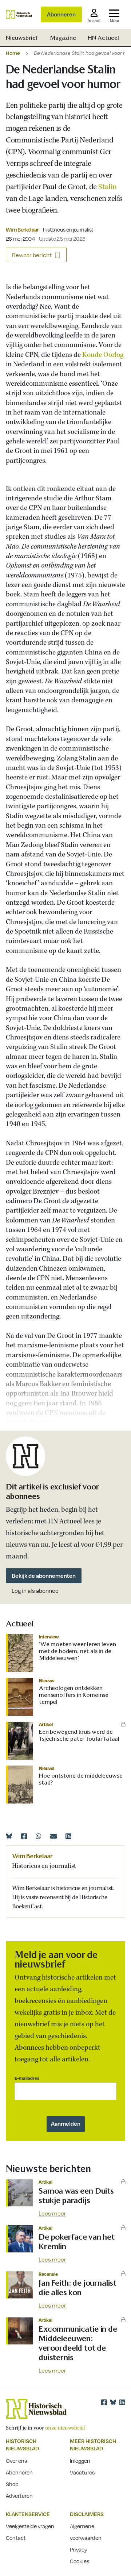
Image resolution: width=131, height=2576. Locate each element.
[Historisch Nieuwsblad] (19, 14)
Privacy (79, 2549)
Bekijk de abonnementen (44, 1576)
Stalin (107, 187)
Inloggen (80, 2461)
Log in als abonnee (35, 1591)
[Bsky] (113, 2402)
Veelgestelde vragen (30, 2526)
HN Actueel (103, 38)
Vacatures (82, 2472)
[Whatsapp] (39, 1836)
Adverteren (19, 2496)
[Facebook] (24, 1836)
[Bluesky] (9, 1836)
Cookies (80, 2561)
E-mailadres (27, 2078)
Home (13, 53)
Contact (16, 2538)
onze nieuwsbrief (65, 2428)
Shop (12, 2484)
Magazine (63, 38)
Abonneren (61, 14)
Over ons (16, 2461)
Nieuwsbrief (22, 38)
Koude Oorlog (103, 355)
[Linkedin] (68, 1836)
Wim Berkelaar (22, 229)
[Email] (53, 1836)
